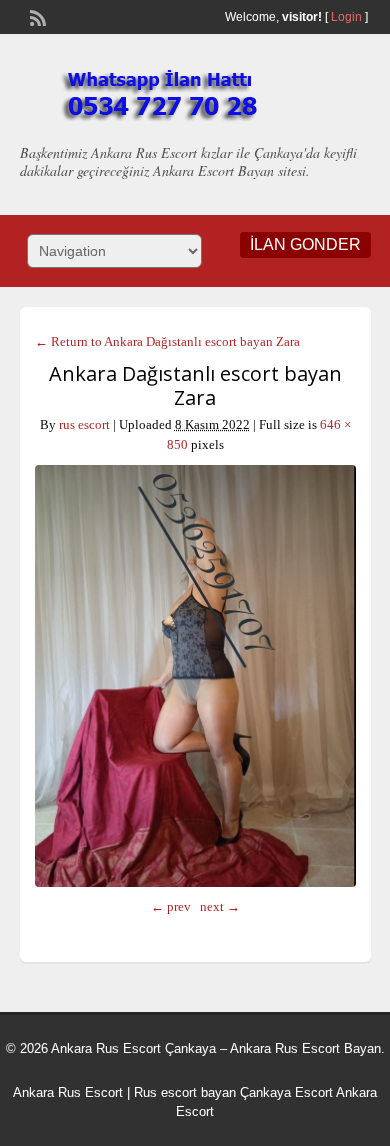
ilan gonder (305, 244)
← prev (171, 906)
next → (220, 906)
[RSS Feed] (36, 16)
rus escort (84, 424)
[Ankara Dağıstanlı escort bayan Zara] (195, 676)
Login (346, 17)
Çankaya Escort (286, 1092)
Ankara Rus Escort (68, 1092)
